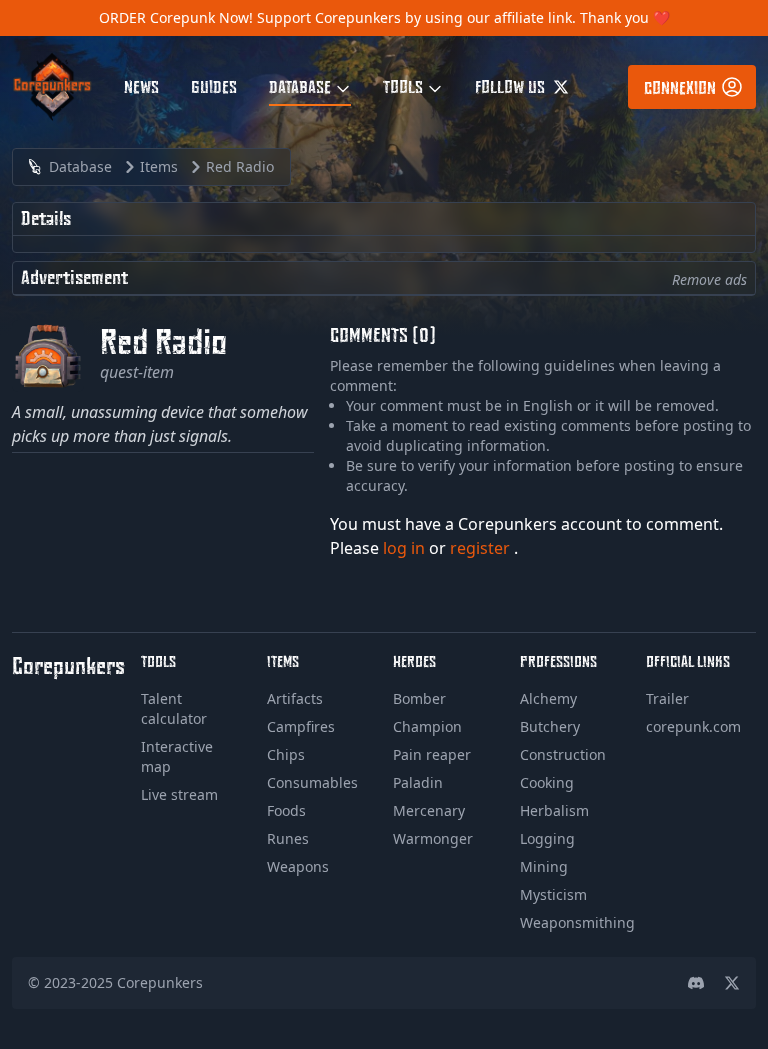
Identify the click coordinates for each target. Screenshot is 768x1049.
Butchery (550, 726)
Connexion (680, 87)
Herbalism (554, 810)
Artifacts (295, 698)
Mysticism (553, 894)
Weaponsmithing (577, 922)
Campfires (301, 726)
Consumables (312, 782)
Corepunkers (160, 982)
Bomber (419, 698)
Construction (563, 754)
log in (406, 548)
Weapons (298, 866)
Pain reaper (432, 754)
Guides (214, 86)
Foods (286, 810)
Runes (288, 838)
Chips (286, 754)
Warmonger (433, 838)
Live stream (179, 794)
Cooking (547, 782)
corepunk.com (693, 726)
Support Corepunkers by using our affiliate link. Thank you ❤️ (463, 17)
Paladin (418, 782)
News (141, 86)
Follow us (512, 86)
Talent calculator (174, 708)
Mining (544, 866)
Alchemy (548, 698)
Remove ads (709, 279)
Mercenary (429, 810)
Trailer (667, 698)
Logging (547, 838)
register (482, 548)
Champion (427, 726)
